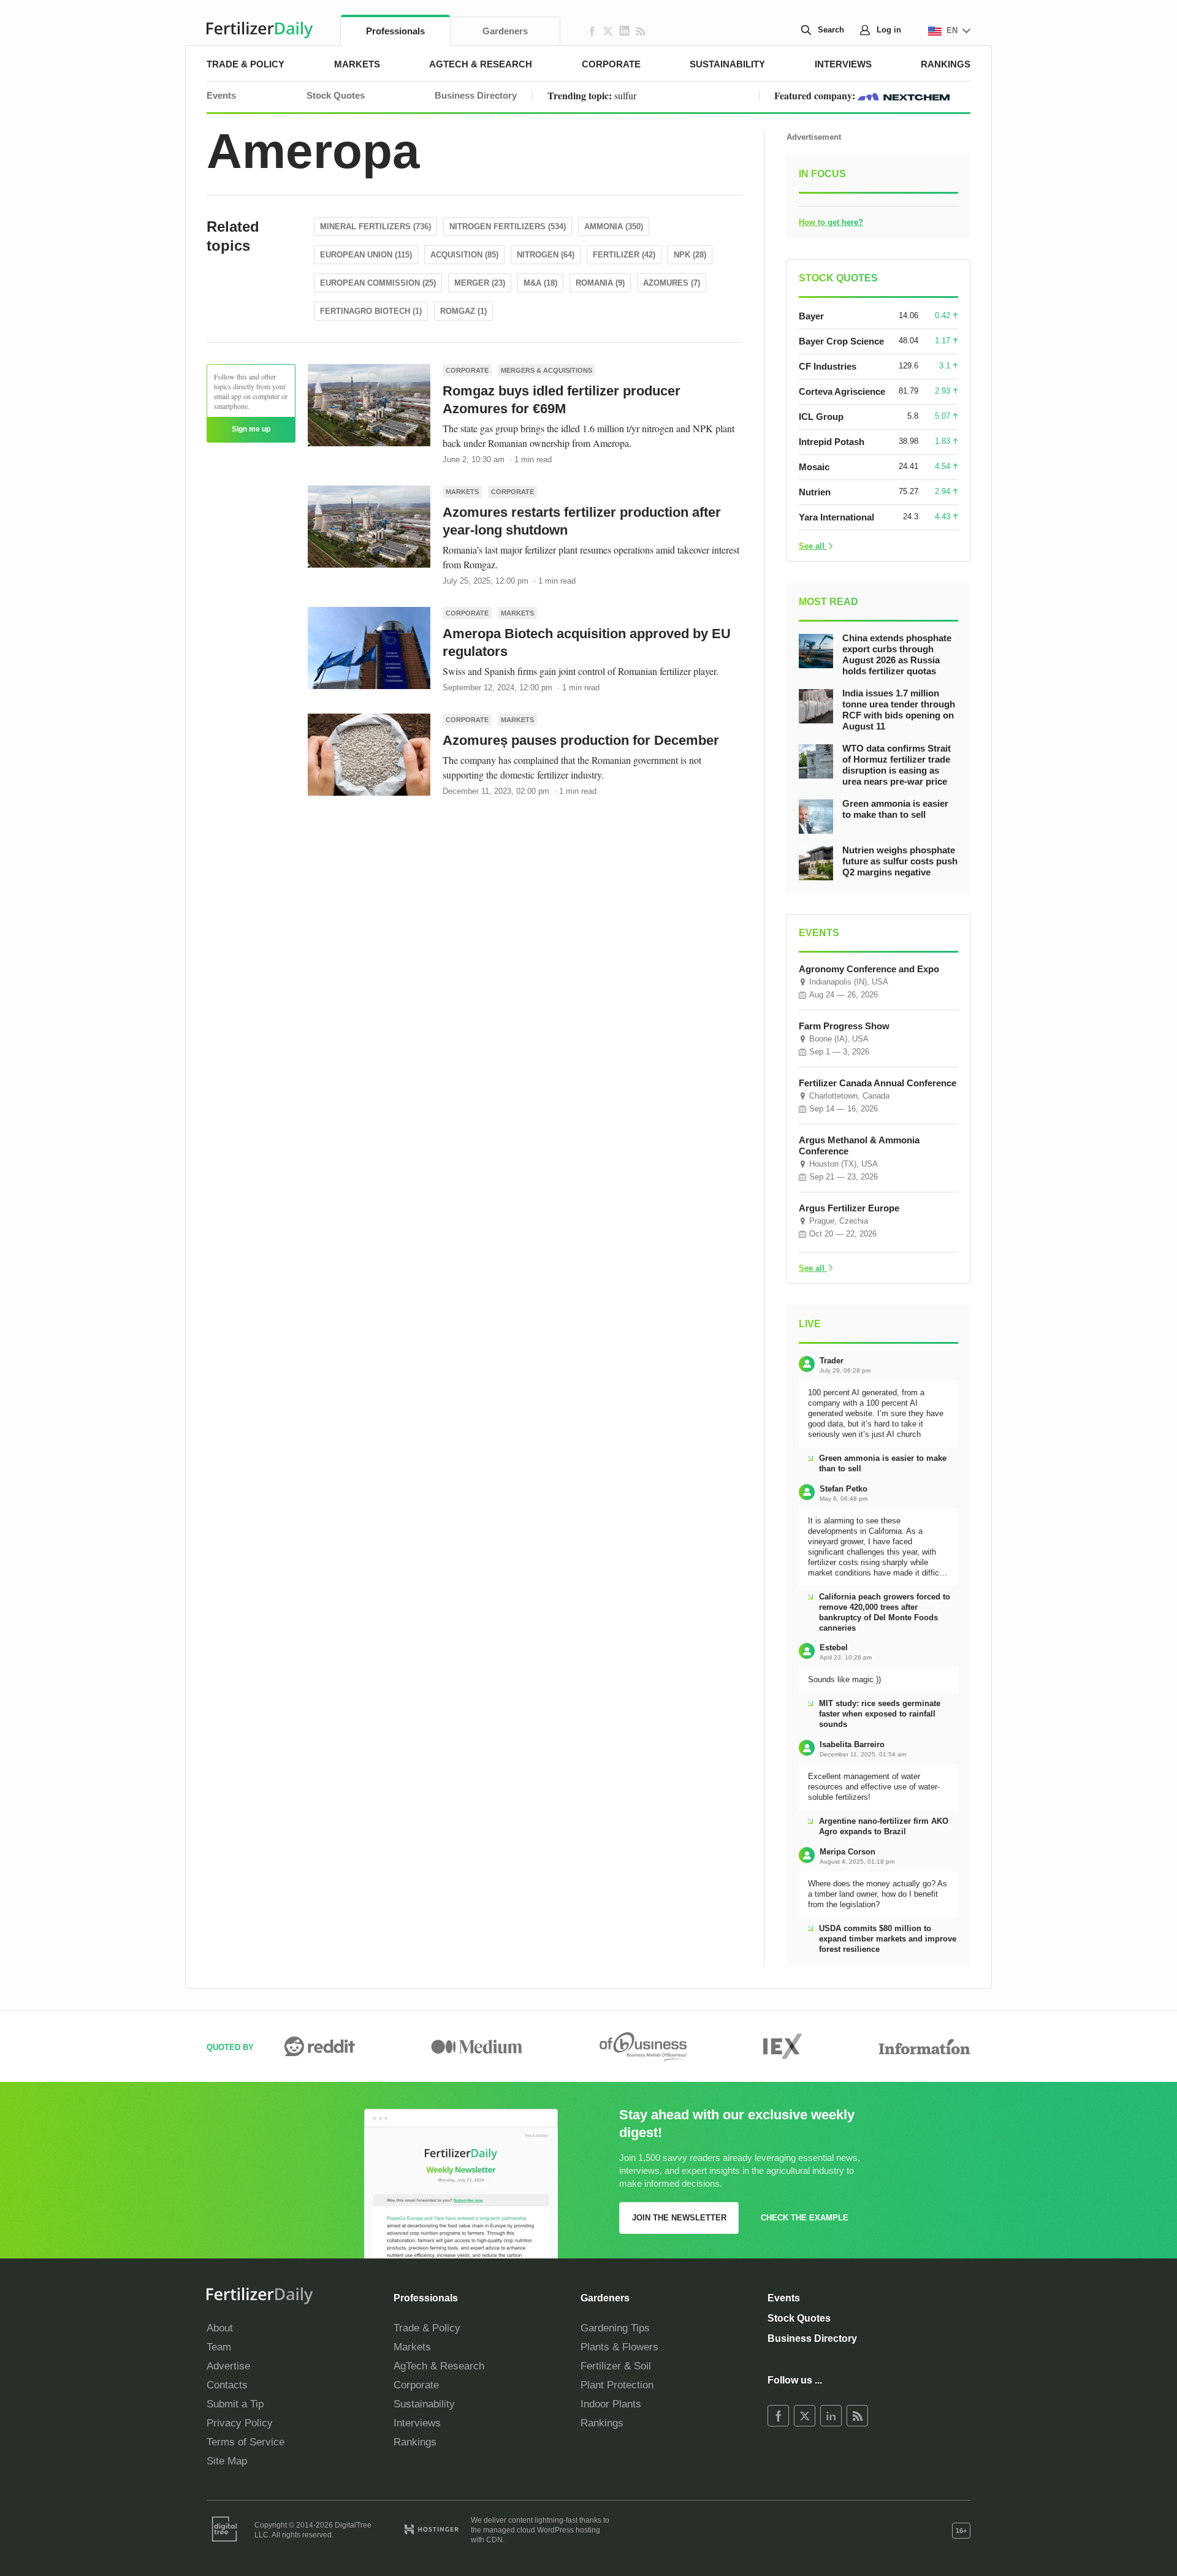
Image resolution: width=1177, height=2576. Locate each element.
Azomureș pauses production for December (581, 740)
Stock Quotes (336, 95)
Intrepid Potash (832, 442)
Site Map (227, 2461)
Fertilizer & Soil (616, 2366)
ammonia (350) (614, 227)
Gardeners (505, 31)
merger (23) (480, 283)
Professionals (395, 31)
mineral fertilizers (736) (375, 227)
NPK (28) (690, 255)
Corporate (611, 64)
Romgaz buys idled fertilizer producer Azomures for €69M (562, 400)
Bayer (811, 316)
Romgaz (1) (463, 311)
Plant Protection (617, 2385)
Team (219, 2347)
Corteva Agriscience (842, 391)
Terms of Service (246, 2442)
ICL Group (821, 417)
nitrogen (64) (546, 255)
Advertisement (814, 137)
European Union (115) (366, 255)
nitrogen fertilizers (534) (508, 227)
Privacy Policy (240, 2423)
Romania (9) (600, 283)
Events (221, 95)
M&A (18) (540, 283)
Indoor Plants (611, 2404)
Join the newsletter (679, 2218)
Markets (357, 64)
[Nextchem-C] (904, 95)
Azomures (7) (672, 283)
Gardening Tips (615, 2328)
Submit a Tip (235, 2404)
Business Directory (476, 95)
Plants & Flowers (619, 2347)
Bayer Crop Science (841, 341)
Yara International (836, 517)
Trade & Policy (246, 64)
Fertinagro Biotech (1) (371, 311)
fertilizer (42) (624, 255)
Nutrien (815, 492)
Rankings (946, 64)
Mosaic (814, 467)
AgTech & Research (481, 64)
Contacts (227, 2385)
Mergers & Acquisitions (547, 370)
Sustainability (727, 64)
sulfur (625, 95)
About (220, 2328)
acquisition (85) (464, 255)
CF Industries (828, 366)
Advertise (228, 2366)
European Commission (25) (378, 283)
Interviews (843, 64)
